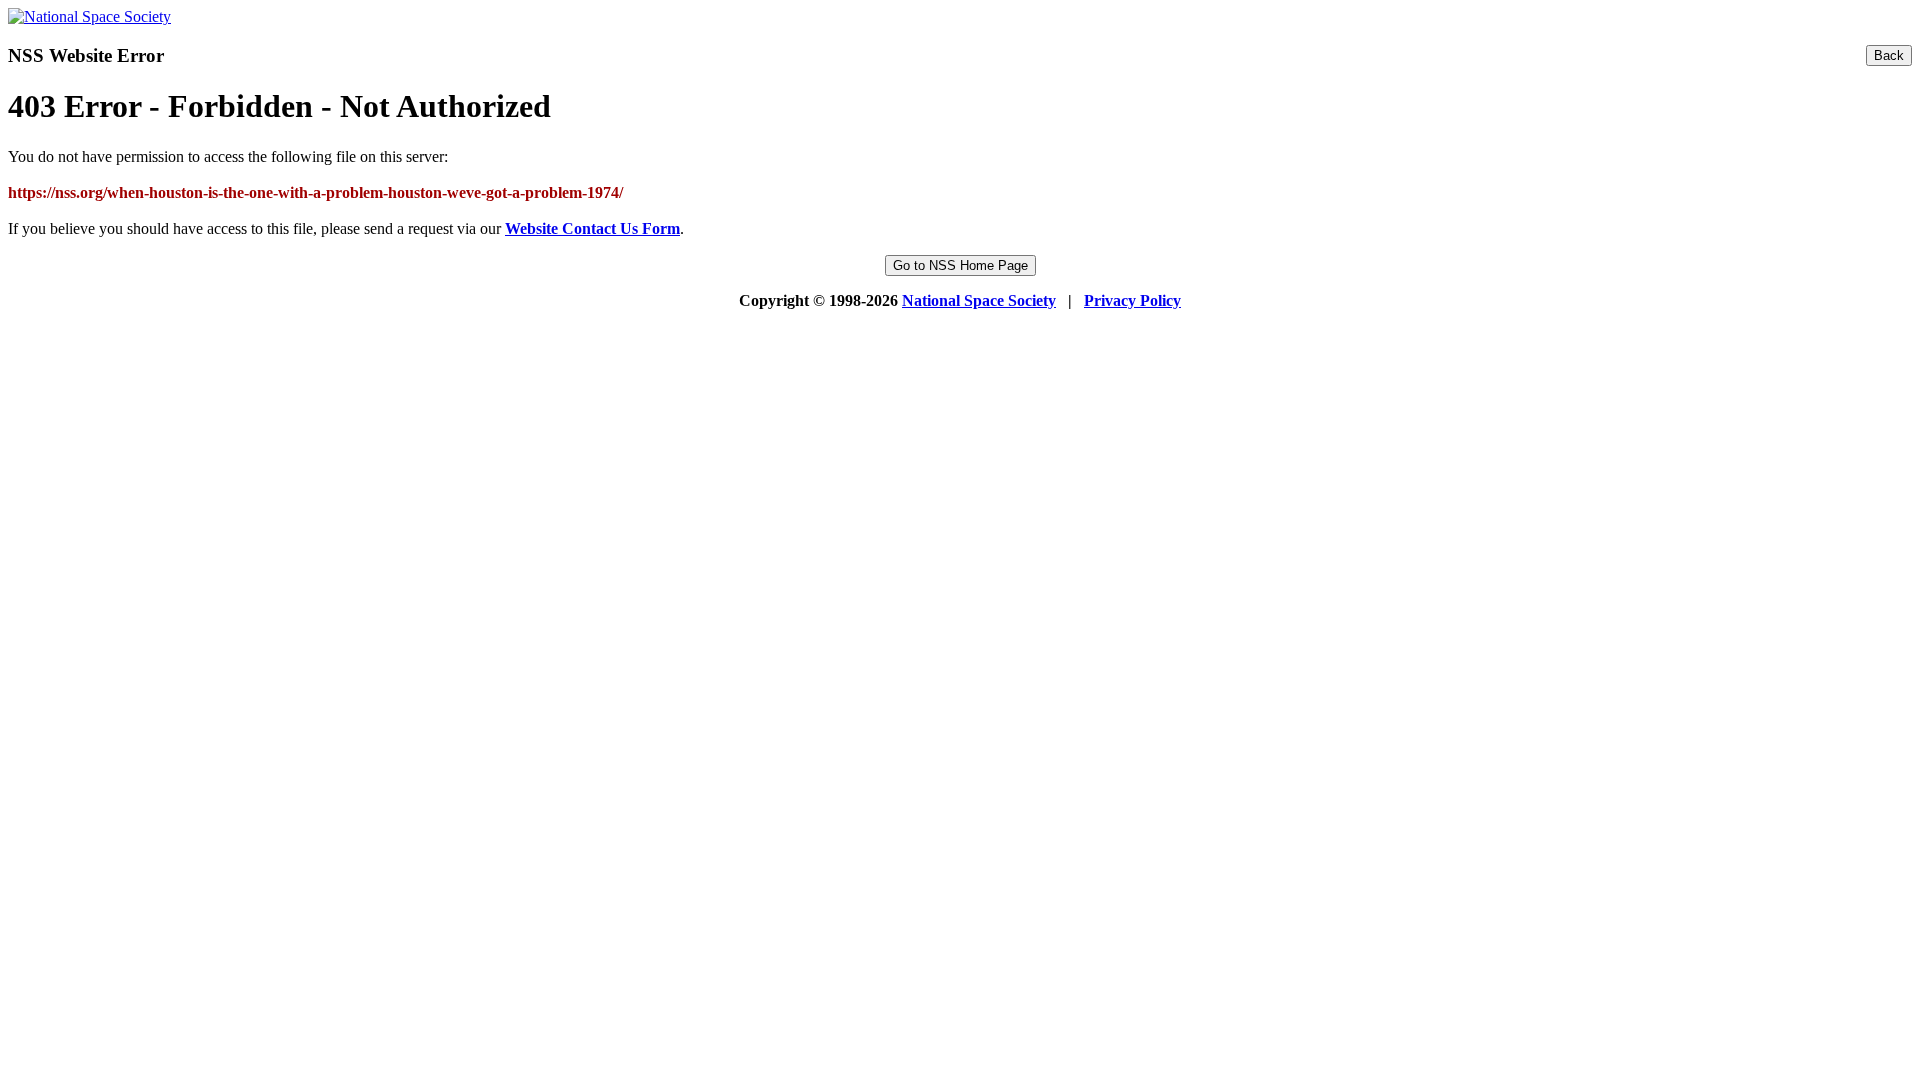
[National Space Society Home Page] (89, 16)
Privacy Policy (1132, 300)
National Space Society (979, 300)
